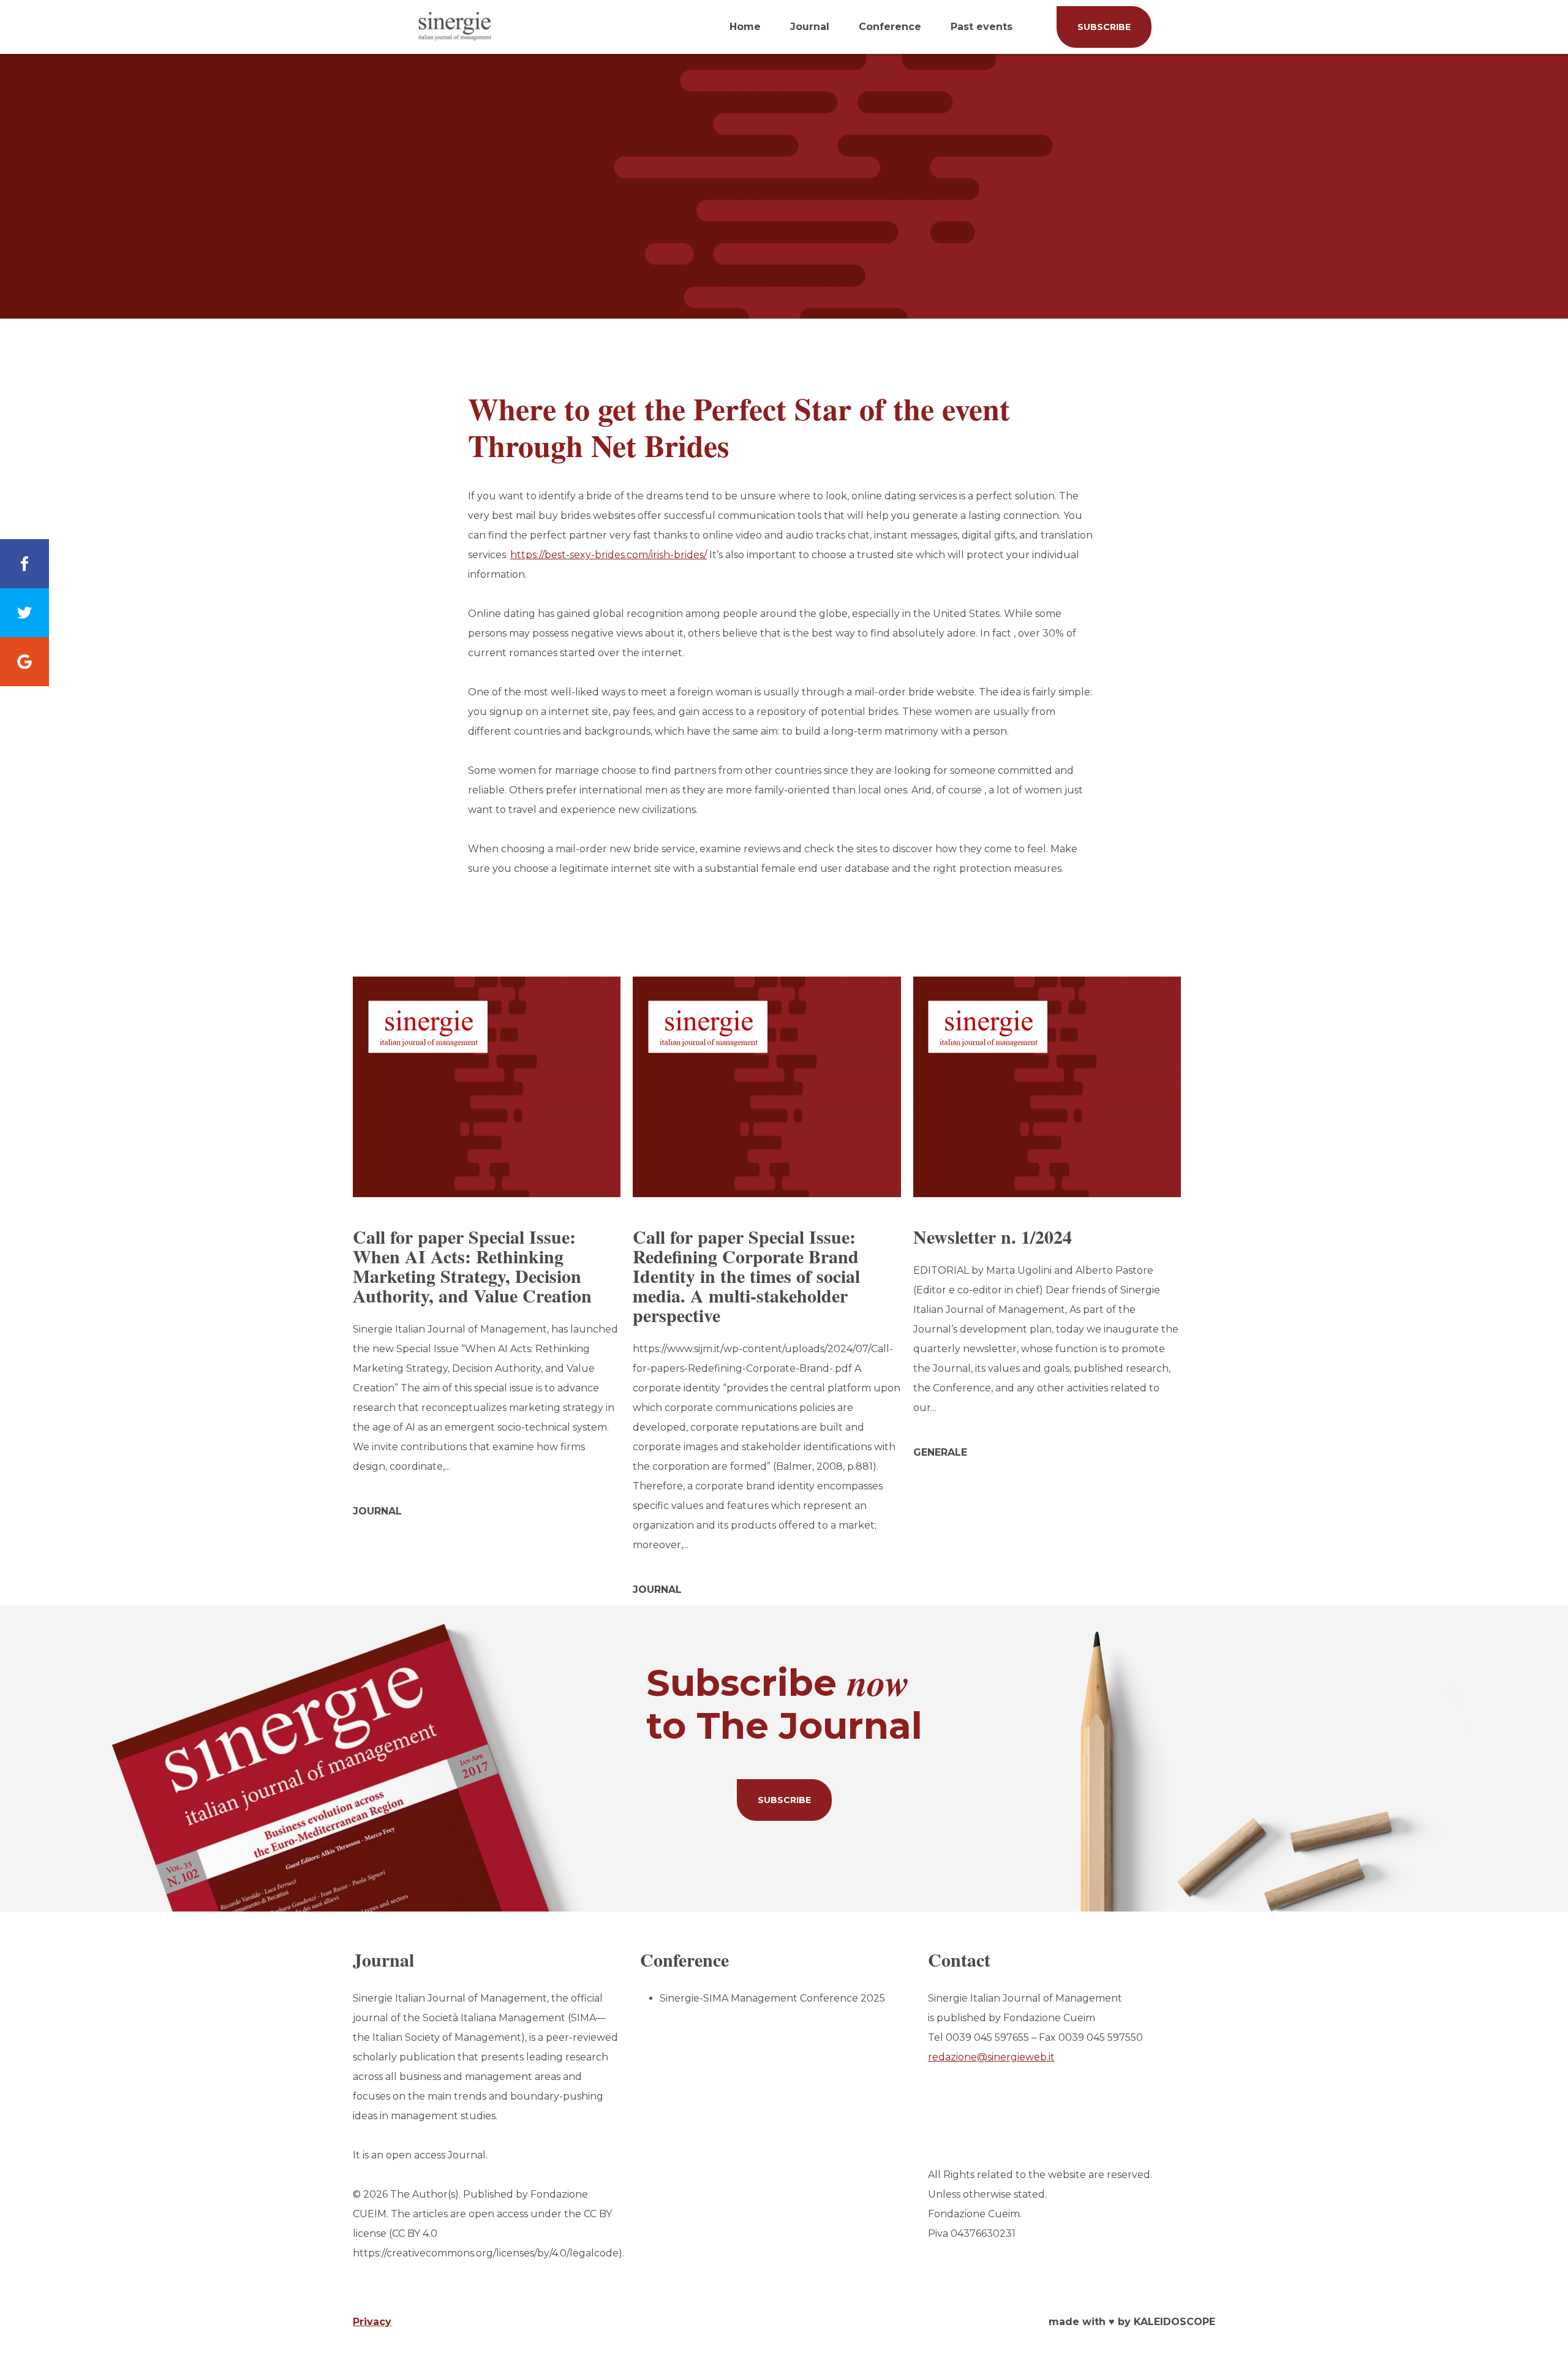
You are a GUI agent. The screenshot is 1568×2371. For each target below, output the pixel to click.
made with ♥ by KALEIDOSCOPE (1132, 2322)
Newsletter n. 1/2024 (993, 1236)
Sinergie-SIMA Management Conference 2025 (772, 1998)
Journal (810, 27)
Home (745, 27)
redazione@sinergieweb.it (991, 2057)
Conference (890, 27)
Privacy (372, 2322)
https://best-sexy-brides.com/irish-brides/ (609, 555)
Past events (982, 27)
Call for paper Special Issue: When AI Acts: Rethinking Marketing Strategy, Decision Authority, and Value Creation (472, 1266)
